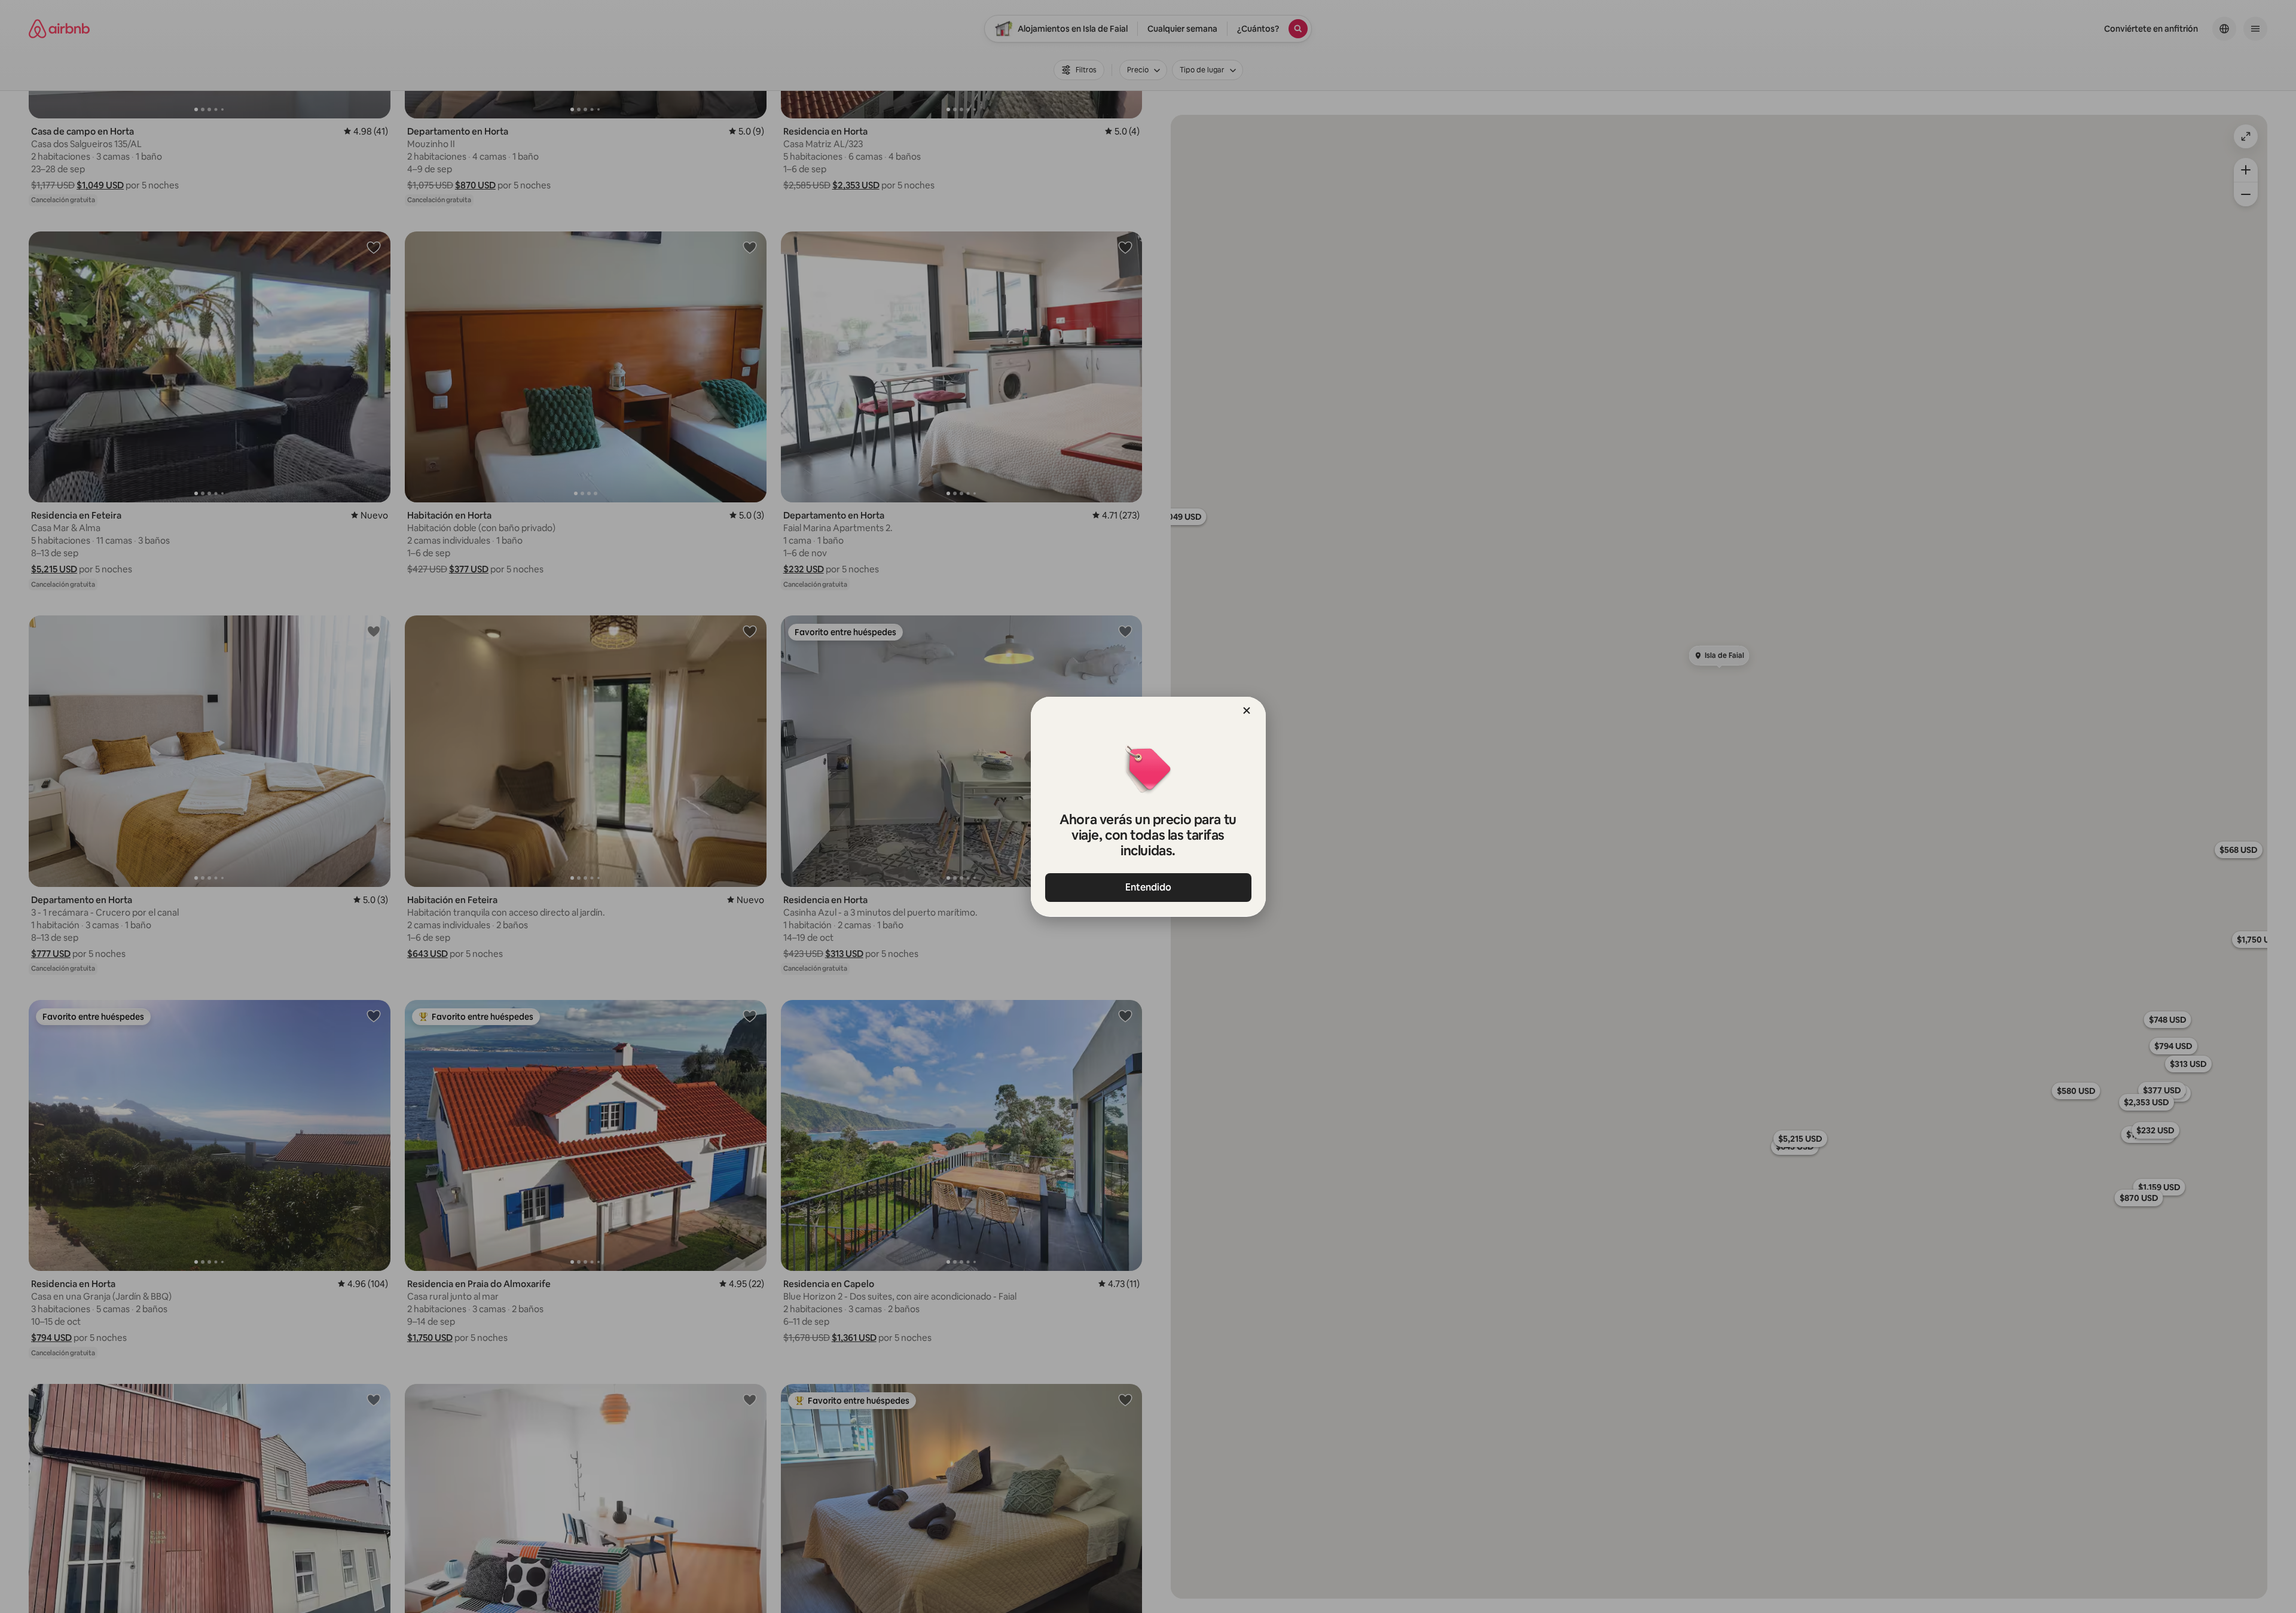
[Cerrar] (1247, 711)
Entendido (1148, 887)
